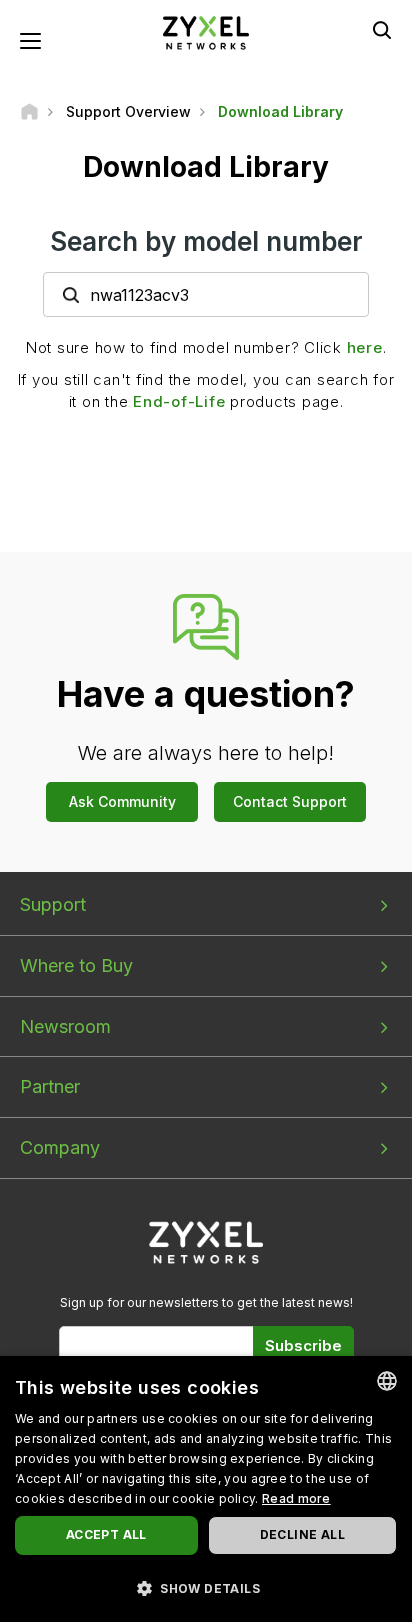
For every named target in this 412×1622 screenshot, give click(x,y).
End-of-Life (179, 401)
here (365, 347)
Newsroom (65, 1026)
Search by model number (206, 241)
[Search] (382, 30)
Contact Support (290, 801)
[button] (206, 1587)
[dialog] (206, 1489)
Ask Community (122, 801)
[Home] (29, 111)
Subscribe (303, 1345)
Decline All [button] (302, 1534)
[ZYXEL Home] (206, 31)
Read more (296, 1498)
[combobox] (387, 1381)
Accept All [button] (106, 1534)
